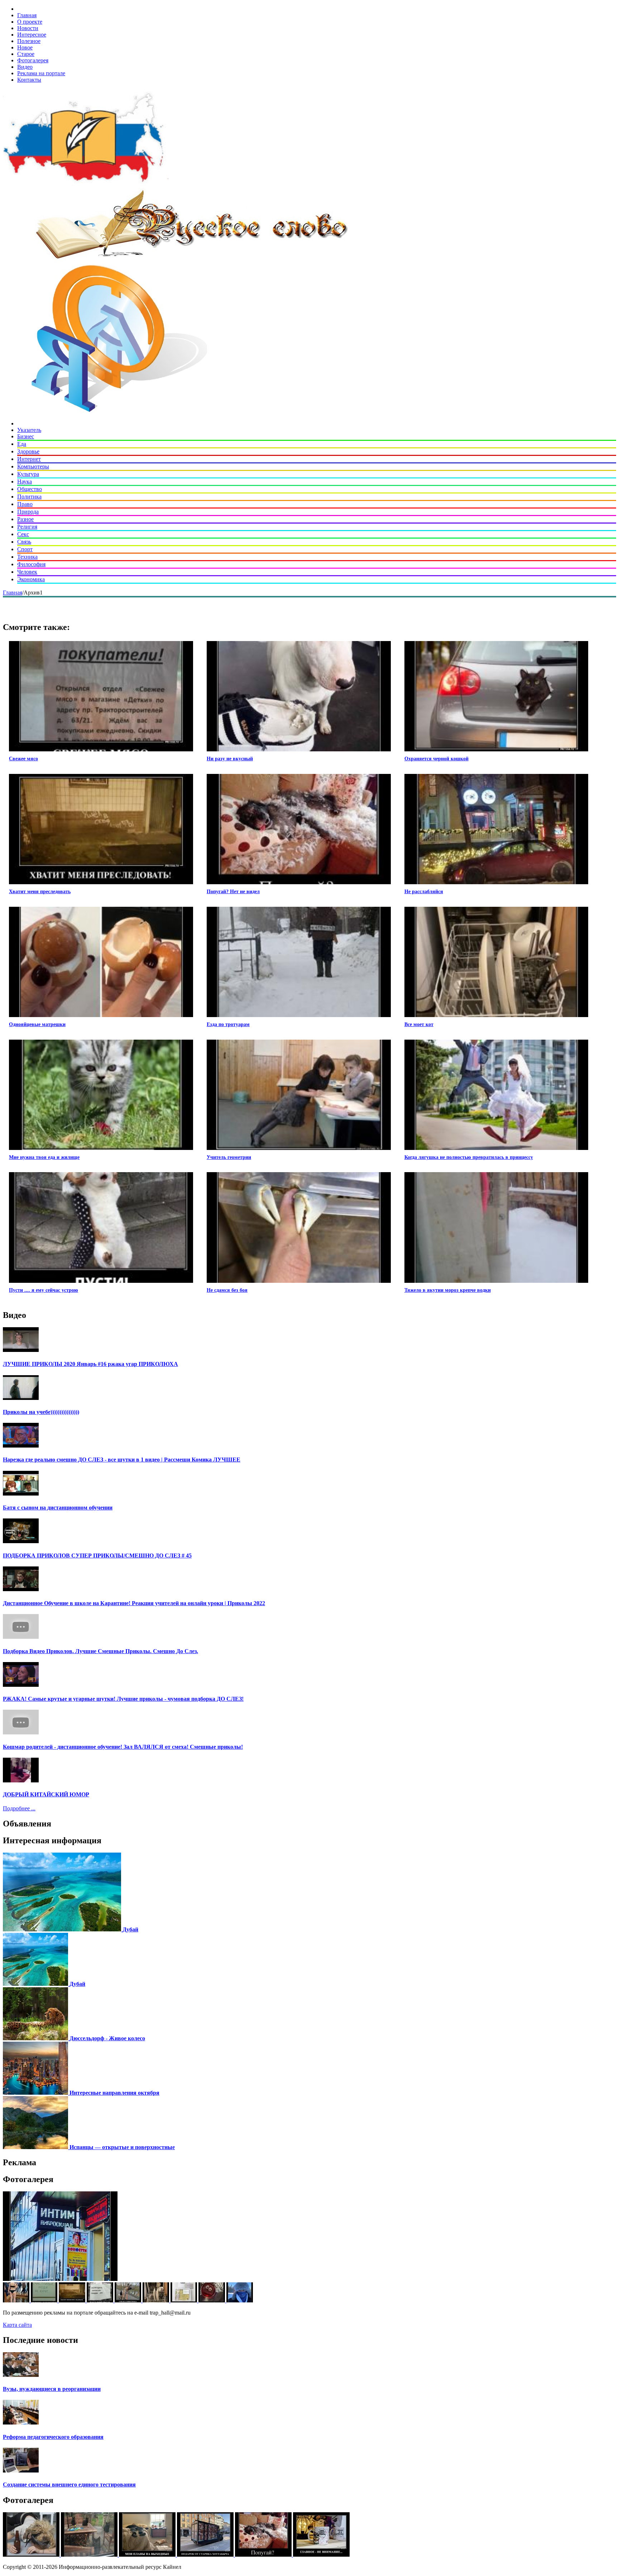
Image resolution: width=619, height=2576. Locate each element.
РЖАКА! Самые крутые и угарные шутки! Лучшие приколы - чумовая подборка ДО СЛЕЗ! (123, 1699)
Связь (24, 542)
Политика (29, 497)
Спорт (25, 549)
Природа (28, 512)
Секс (23, 534)
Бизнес (26, 436)
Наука (25, 482)
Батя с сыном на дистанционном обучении (58, 1508)
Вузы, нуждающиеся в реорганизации (52, 2389)
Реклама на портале (41, 73)
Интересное (32, 35)
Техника (27, 557)
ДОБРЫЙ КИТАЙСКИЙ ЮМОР (46, 1794)
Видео (25, 67)
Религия (27, 527)
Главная (27, 15)
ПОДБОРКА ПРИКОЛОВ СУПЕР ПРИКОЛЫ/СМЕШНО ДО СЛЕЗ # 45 (97, 1556)
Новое (25, 47)
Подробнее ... (19, 1808)
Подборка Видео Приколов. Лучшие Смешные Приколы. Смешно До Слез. (100, 1651)
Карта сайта (17, 2325)
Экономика (31, 579)
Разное (25, 519)
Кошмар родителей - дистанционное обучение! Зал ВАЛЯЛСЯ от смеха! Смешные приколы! (123, 1747)
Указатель (29, 430)
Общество (30, 489)
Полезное (29, 41)
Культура (28, 474)
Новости (28, 28)
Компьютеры (33, 466)
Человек (27, 572)
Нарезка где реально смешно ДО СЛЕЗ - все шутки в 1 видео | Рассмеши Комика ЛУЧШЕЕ (122, 1460)
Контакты (29, 80)
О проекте (30, 22)
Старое (26, 54)
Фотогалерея (33, 60)
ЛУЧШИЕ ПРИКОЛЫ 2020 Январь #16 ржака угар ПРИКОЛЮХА (90, 1364)
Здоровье (28, 451)
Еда (22, 444)
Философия (31, 564)
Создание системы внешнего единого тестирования (69, 2484)
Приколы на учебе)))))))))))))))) (41, 1412)
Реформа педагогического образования (53, 2437)
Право (25, 504)
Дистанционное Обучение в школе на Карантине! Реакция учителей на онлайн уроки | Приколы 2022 (134, 1603)
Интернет (29, 459)
